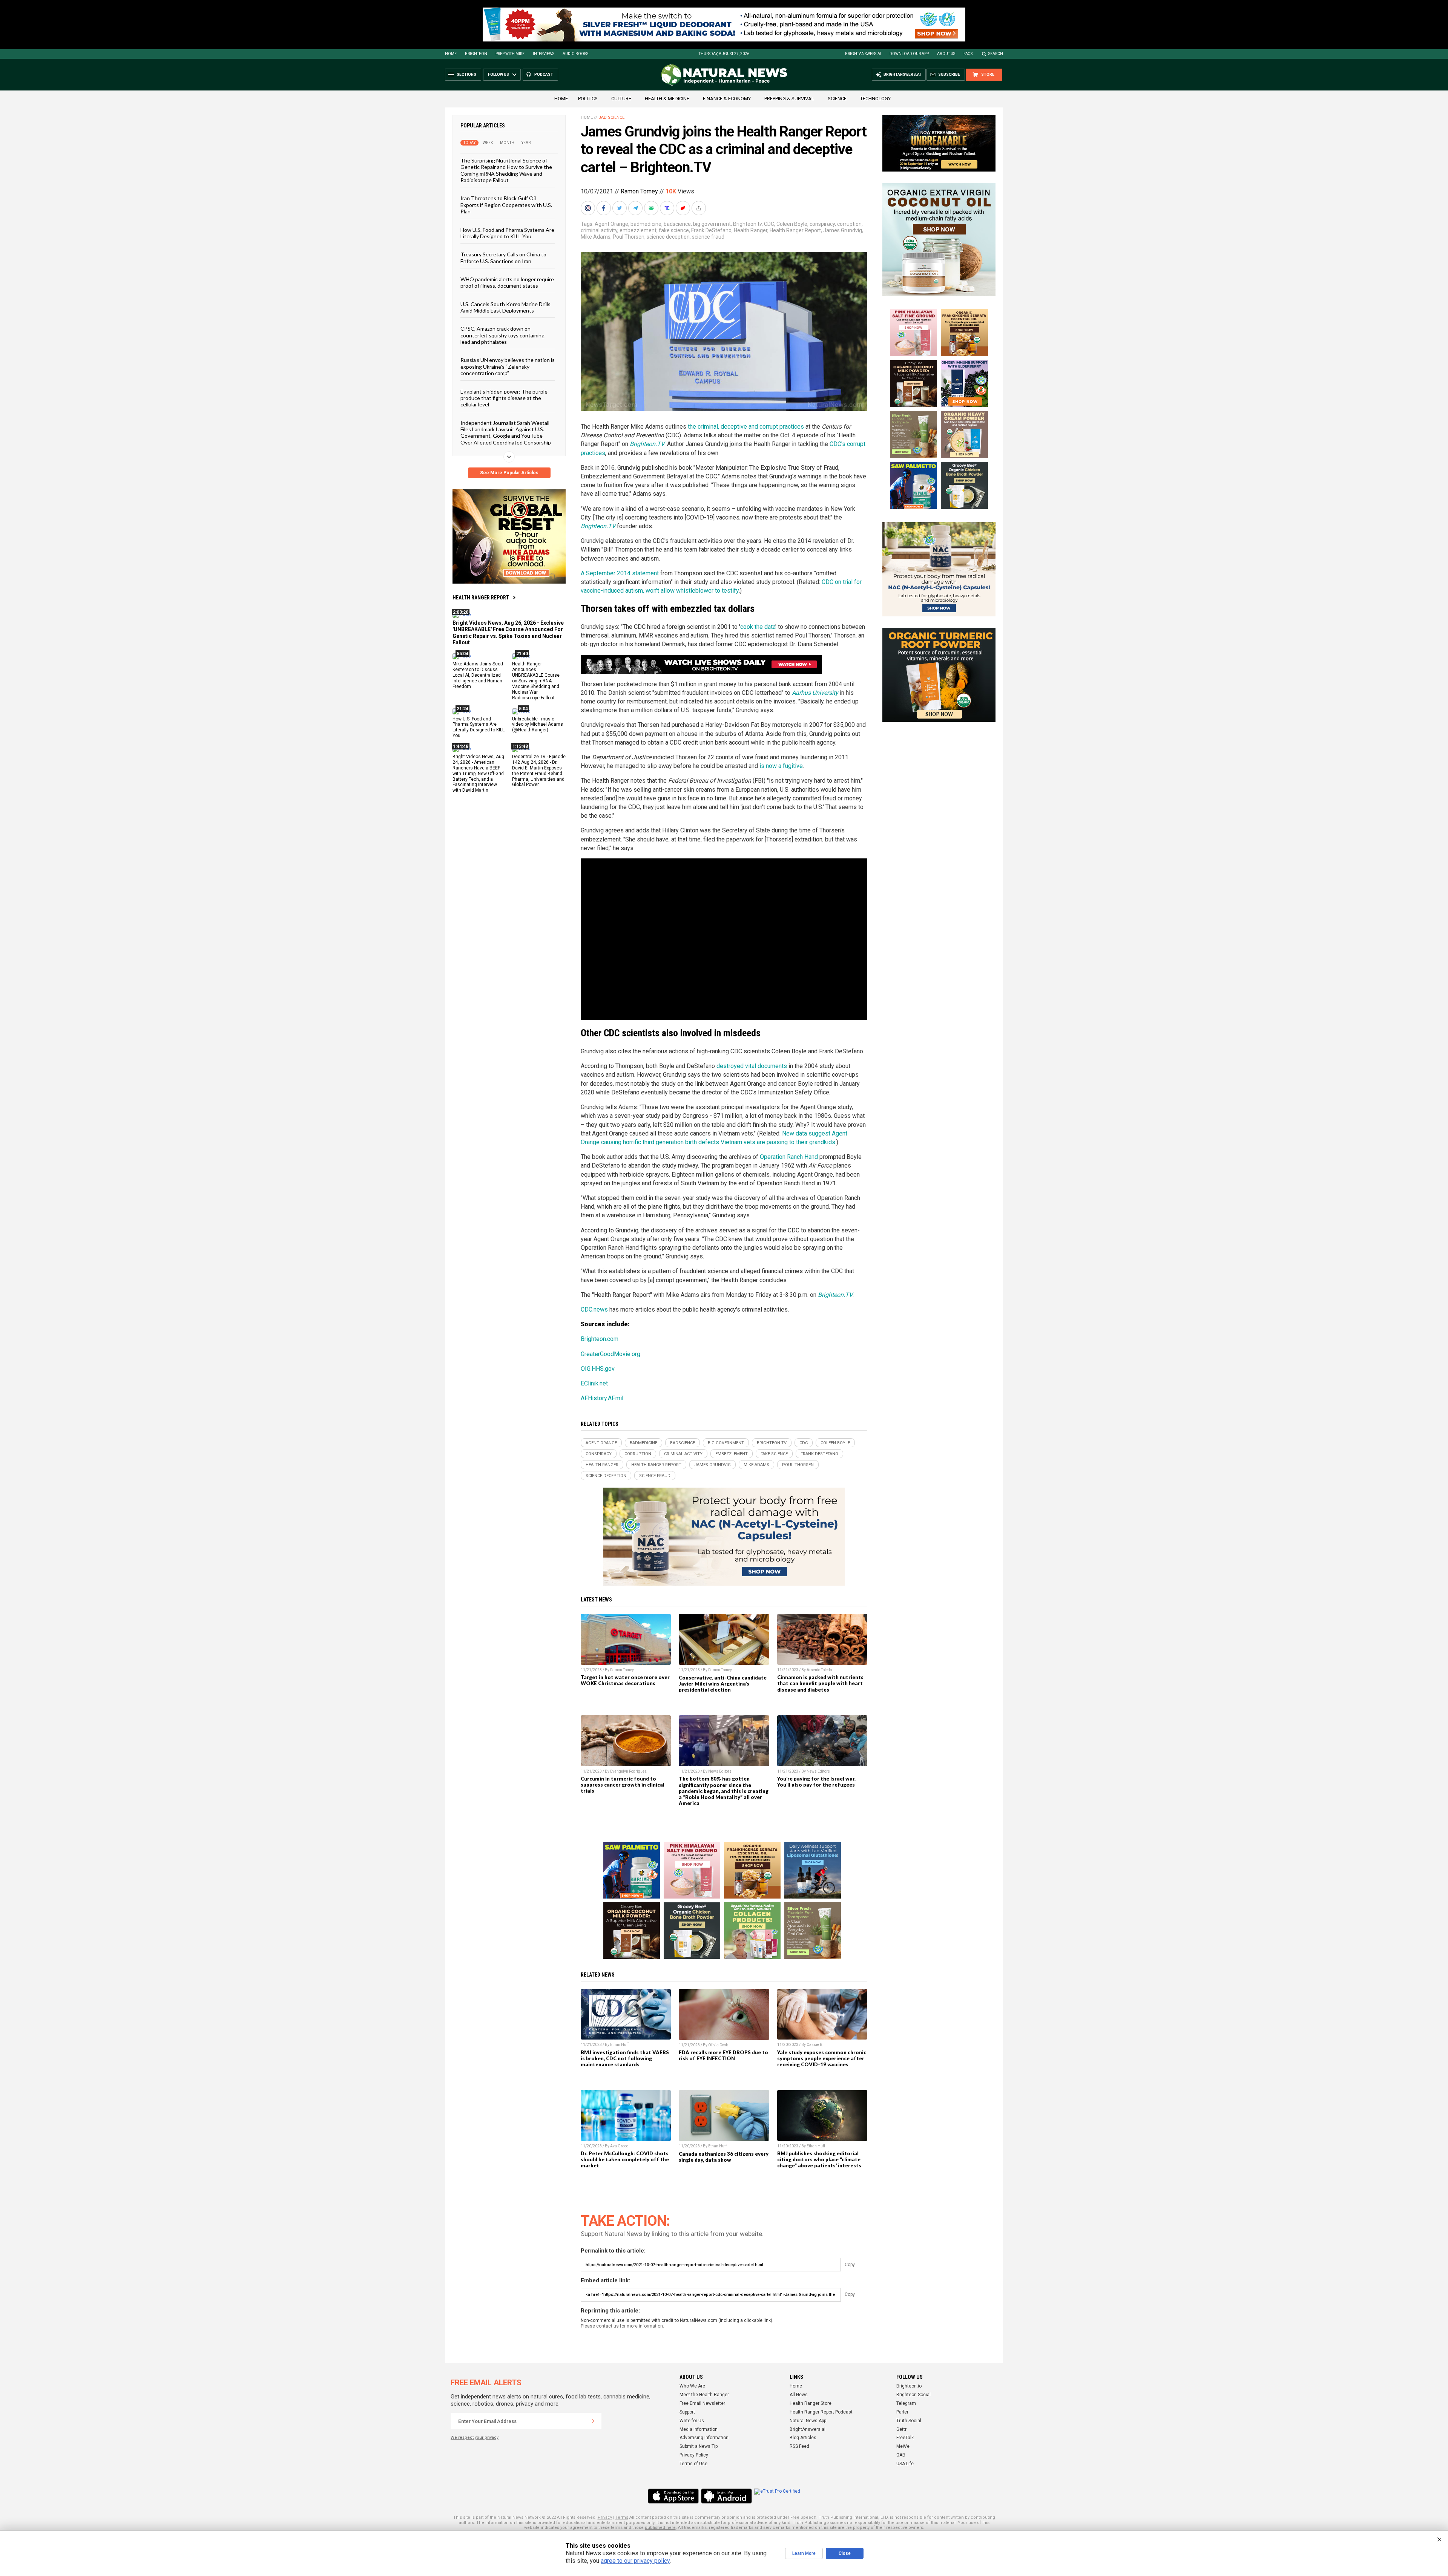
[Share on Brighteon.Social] (589, 208)
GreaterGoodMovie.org (610, 1354)
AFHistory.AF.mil (602, 1398)
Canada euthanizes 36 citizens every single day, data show (724, 2157)
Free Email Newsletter (702, 2403)
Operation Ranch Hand (789, 1157)
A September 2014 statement (620, 573)
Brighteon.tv (747, 224)
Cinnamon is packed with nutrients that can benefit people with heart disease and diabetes (820, 1683)
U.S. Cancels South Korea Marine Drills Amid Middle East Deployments (505, 307)
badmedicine (646, 224)
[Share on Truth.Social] (668, 208)
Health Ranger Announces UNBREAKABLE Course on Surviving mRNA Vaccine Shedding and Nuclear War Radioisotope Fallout (536, 681)
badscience (677, 224)
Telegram (906, 2403)
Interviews (544, 54)
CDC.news (594, 1309)
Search (996, 54)
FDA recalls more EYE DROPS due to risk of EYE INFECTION (723, 2055)
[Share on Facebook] (604, 208)
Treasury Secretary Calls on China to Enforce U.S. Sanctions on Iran (503, 257)
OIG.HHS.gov (598, 1369)
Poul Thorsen (629, 237)
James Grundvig (843, 230)
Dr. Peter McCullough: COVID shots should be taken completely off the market (625, 2159)
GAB (901, 2455)
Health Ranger (751, 230)
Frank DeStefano (711, 230)
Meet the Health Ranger (704, 2395)
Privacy (605, 2517)
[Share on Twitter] (620, 208)
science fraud (708, 237)
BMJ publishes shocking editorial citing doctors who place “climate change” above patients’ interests (819, 2159)
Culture (621, 99)
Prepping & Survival (789, 99)
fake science (674, 230)
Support (687, 2412)
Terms (622, 2517)
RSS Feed (799, 2446)
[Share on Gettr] (684, 208)
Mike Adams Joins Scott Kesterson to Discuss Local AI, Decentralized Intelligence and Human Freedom (478, 675)
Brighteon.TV (598, 526)
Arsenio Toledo (819, 1670)
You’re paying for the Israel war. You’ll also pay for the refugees (816, 1782)
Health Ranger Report (481, 598)
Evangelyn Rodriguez (628, 1771)
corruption (849, 224)
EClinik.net (594, 1383)
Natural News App (808, 2421)
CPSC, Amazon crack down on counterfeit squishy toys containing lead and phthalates (502, 335)
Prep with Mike (510, 54)
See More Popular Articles (509, 473)
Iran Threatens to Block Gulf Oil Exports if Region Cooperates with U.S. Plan (506, 205)
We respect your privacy (475, 2437)
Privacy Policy (694, 2455)
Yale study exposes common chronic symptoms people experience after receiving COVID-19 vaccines (822, 2058)
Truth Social (909, 2421)
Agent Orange (611, 224)
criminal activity (599, 230)
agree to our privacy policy (635, 2561)
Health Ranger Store (811, 2403)
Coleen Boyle (792, 224)
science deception (668, 237)
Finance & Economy (727, 99)
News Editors (720, 1771)
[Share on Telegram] (636, 208)
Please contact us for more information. (622, 2326)
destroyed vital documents (752, 1066)
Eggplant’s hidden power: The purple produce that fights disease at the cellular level (504, 398)
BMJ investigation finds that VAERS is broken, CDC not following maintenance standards (625, 2058)
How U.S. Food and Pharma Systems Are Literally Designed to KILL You (507, 233)
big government (712, 224)
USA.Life (905, 2464)
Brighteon (476, 54)
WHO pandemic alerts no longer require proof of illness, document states (507, 282)
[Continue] (593, 2421)
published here (660, 2528)
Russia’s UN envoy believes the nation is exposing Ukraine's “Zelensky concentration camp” (508, 366)
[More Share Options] (699, 208)
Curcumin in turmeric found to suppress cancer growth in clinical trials (623, 1785)
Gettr (901, 2429)
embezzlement (638, 230)
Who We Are (692, 2386)
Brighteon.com (600, 1339)
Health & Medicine (667, 99)
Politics (588, 99)
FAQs (968, 54)
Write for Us (692, 2421)
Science (837, 99)
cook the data (758, 627)
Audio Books (575, 54)
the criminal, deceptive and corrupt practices (746, 427)
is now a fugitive (781, 766)
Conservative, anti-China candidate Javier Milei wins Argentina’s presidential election (723, 1684)
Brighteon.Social (913, 2395)
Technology (875, 99)
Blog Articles (803, 2438)
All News (799, 2395)
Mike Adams (596, 237)
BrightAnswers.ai (863, 54)
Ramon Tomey (639, 191)
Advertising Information (704, 2438)
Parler (902, 2412)
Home (451, 54)
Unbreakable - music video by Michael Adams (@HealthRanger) (538, 724)
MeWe (903, 2446)
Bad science (611, 117)
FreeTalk (905, 2438)
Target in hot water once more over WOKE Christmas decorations (625, 1680)
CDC (769, 224)
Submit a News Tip (699, 2446)
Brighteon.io (909, 2386)
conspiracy (822, 224)
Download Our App (909, 54)
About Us (946, 54)
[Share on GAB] (652, 208)
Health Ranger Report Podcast (821, 2412)
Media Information (699, 2429)
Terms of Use (693, 2464)
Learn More (804, 2553)
